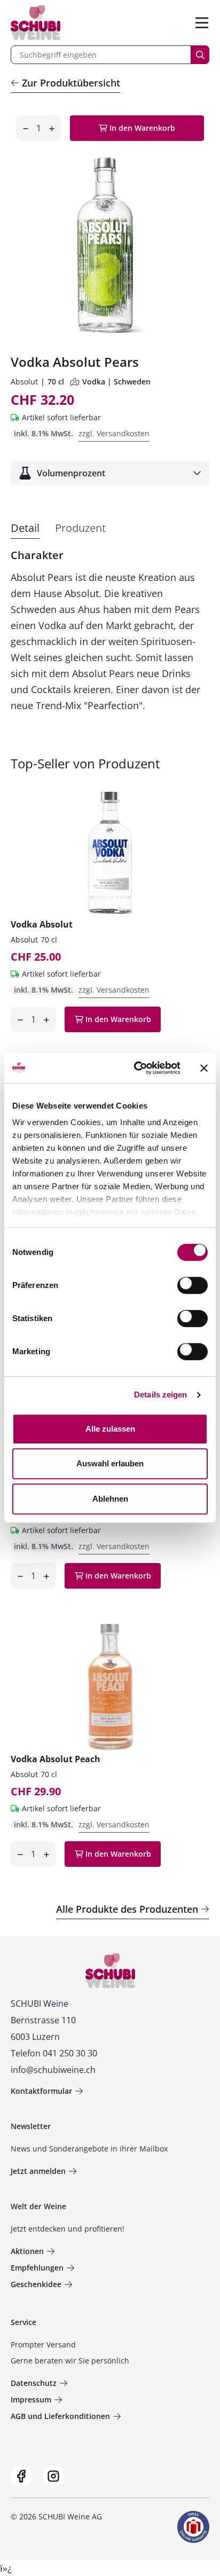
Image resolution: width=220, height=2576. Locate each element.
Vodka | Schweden (116, 382)
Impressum (31, 2400)
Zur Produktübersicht (71, 83)
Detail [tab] (25, 528)
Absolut (24, 382)
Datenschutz (34, 2383)
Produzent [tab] (80, 528)
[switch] (194, 1286)
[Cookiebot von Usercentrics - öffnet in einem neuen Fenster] (136, 1068)
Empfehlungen (37, 2268)
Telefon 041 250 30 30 (54, 2053)
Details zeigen (160, 1395)
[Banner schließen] (204, 1068)
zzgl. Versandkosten (114, 433)
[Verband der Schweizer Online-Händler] (193, 2527)
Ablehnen (110, 1499)
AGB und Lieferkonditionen (60, 2416)
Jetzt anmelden (38, 2171)
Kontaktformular (41, 2091)
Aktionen (27, 2251)
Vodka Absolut (42, 924)
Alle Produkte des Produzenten (127, 1909)
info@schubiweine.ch (53, 2070)
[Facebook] (21, 2476)
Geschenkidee (36, 2284)
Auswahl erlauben (110, 1463)
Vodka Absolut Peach (56, 1759)
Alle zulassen (110, 1429)
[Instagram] (53, 2476)
